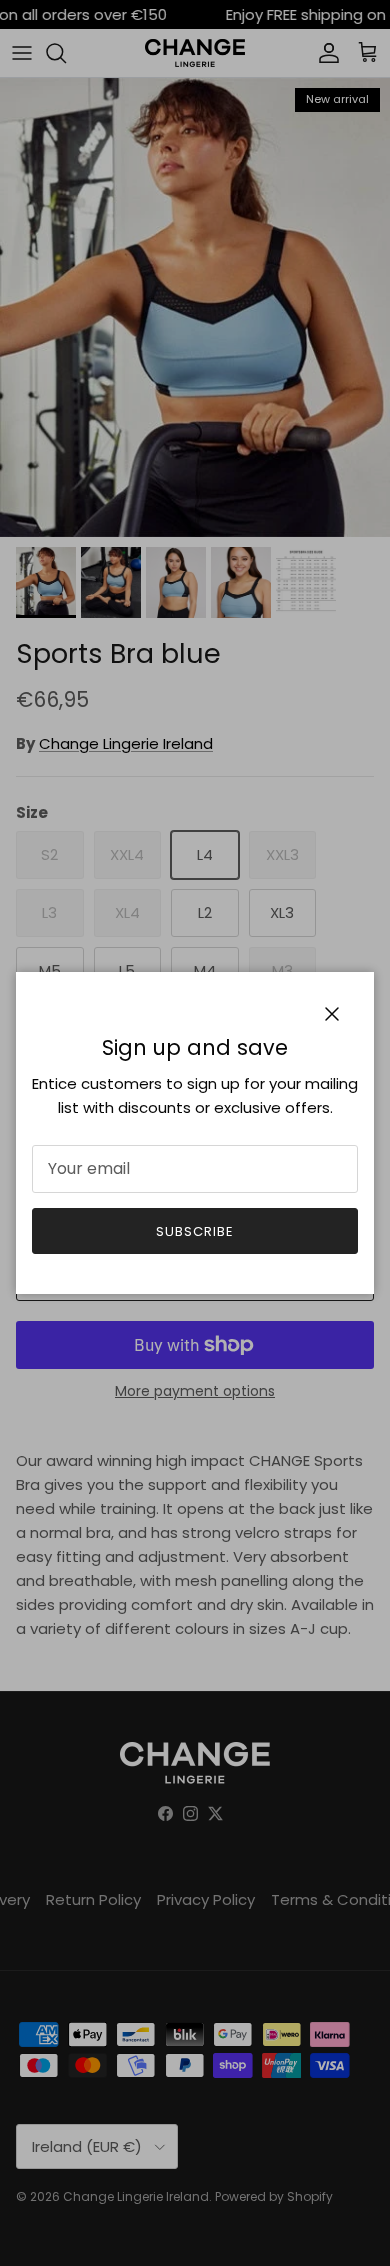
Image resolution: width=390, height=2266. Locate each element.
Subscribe (195, 1231)
